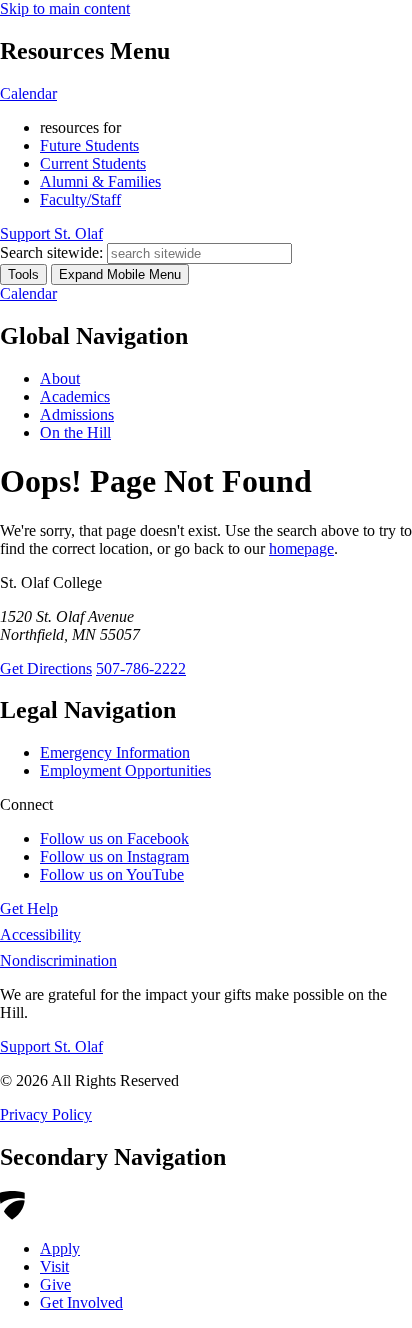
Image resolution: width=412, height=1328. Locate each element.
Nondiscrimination (58, 960)
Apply (60, 1248)
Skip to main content (65, 8)
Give (55, 1284)
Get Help (29, 908)
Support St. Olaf (51, 1046)
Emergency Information (115, 752)
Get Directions (46, 668)
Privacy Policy (46, 1114)
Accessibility (40, 934)
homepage (301, 548)
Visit (54, 1266)
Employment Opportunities (125, 770)
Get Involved (81, 1302)
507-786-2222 (141, 668)
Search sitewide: (51, 252)
